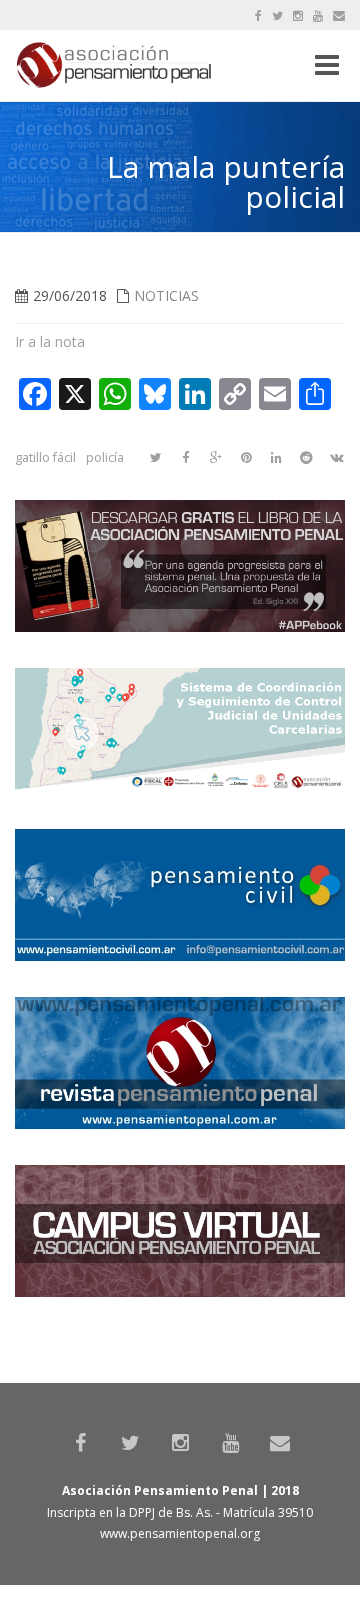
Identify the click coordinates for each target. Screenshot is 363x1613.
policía (105, 457)
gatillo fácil (45, 457)
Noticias (166, 295)
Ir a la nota (50, 341)
